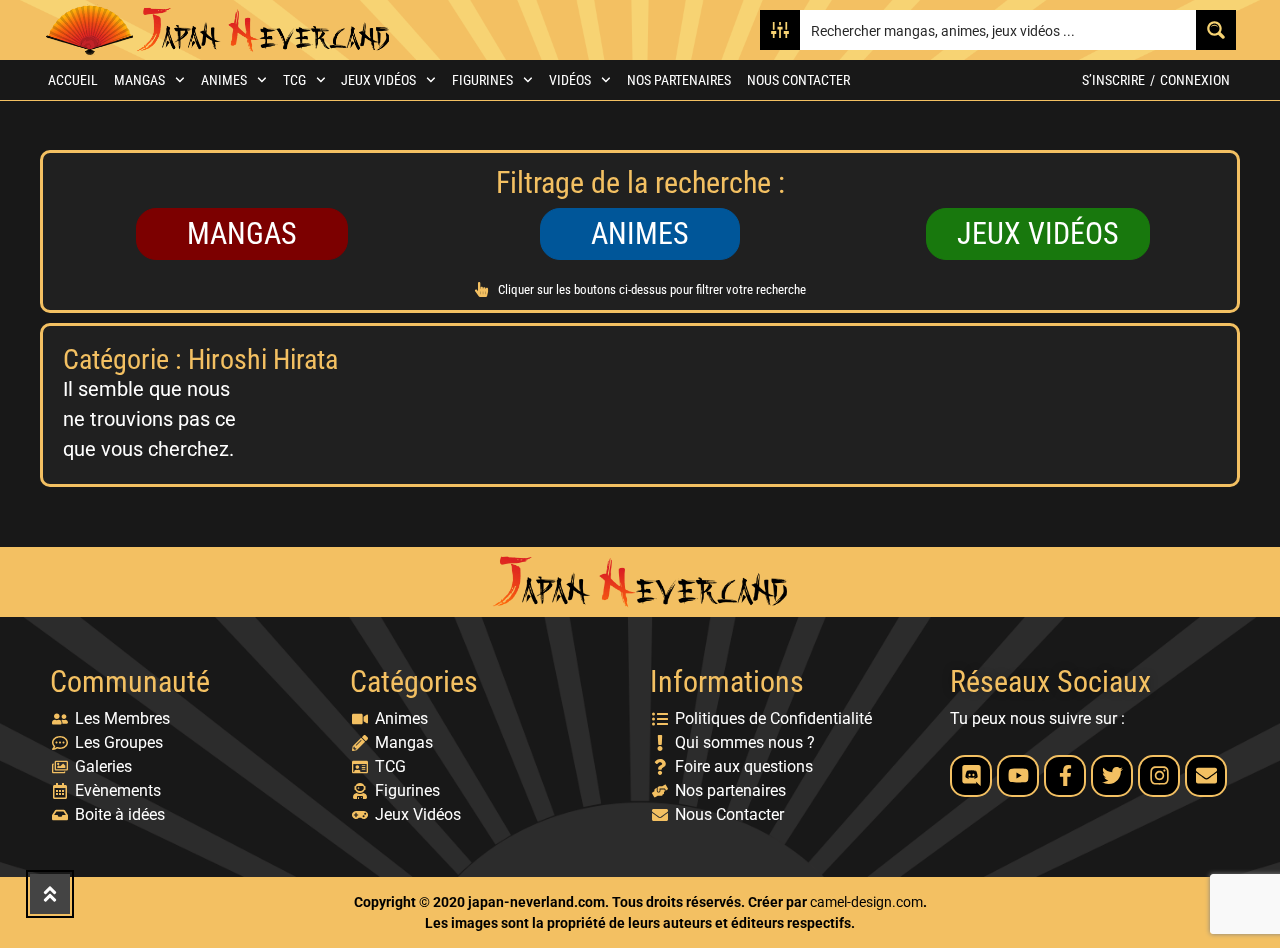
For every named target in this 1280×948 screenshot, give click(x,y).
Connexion (1195, 80)
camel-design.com (866, 902)
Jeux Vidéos (378, 80)
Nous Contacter (798, 80)
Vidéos (570, 80)
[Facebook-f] (1065, 776)
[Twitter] (1112, 776)
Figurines (482, 80)
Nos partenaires (679, 80)
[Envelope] (1206, 776)
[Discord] (971, 776)
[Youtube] (1018, 776)
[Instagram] (1159, 776)
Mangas (139, 80)
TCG (294, 80)
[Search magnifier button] (1216, 30)
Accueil (73, 80)
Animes (224, 80)
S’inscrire (1113, 80)
